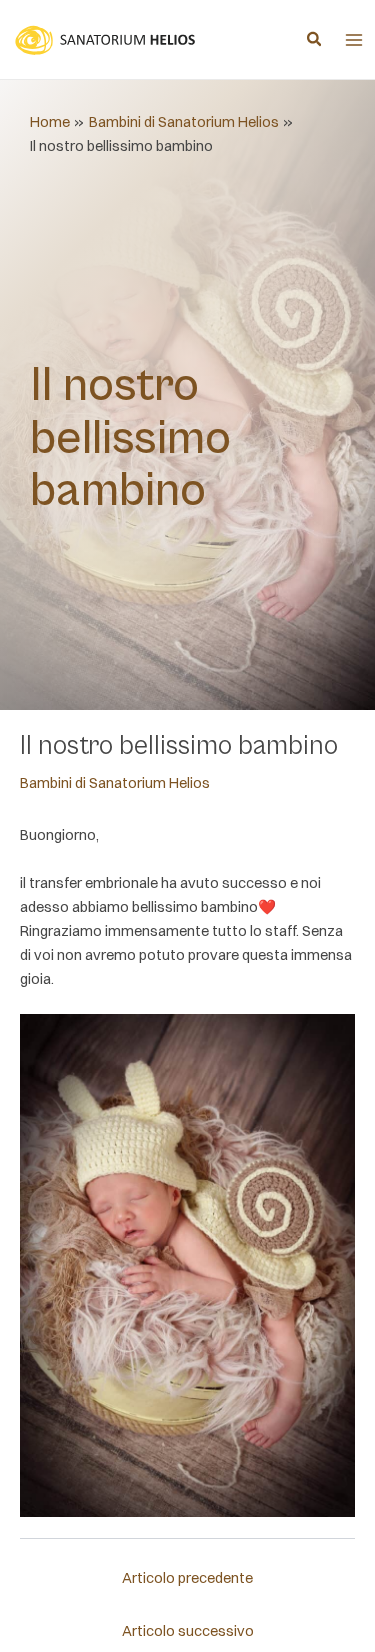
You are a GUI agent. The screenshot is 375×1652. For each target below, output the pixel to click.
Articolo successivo (188, 1631)
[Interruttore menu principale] (354, 40)
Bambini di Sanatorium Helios (115, 783)
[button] (315, 41)
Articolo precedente (187, 1578)
